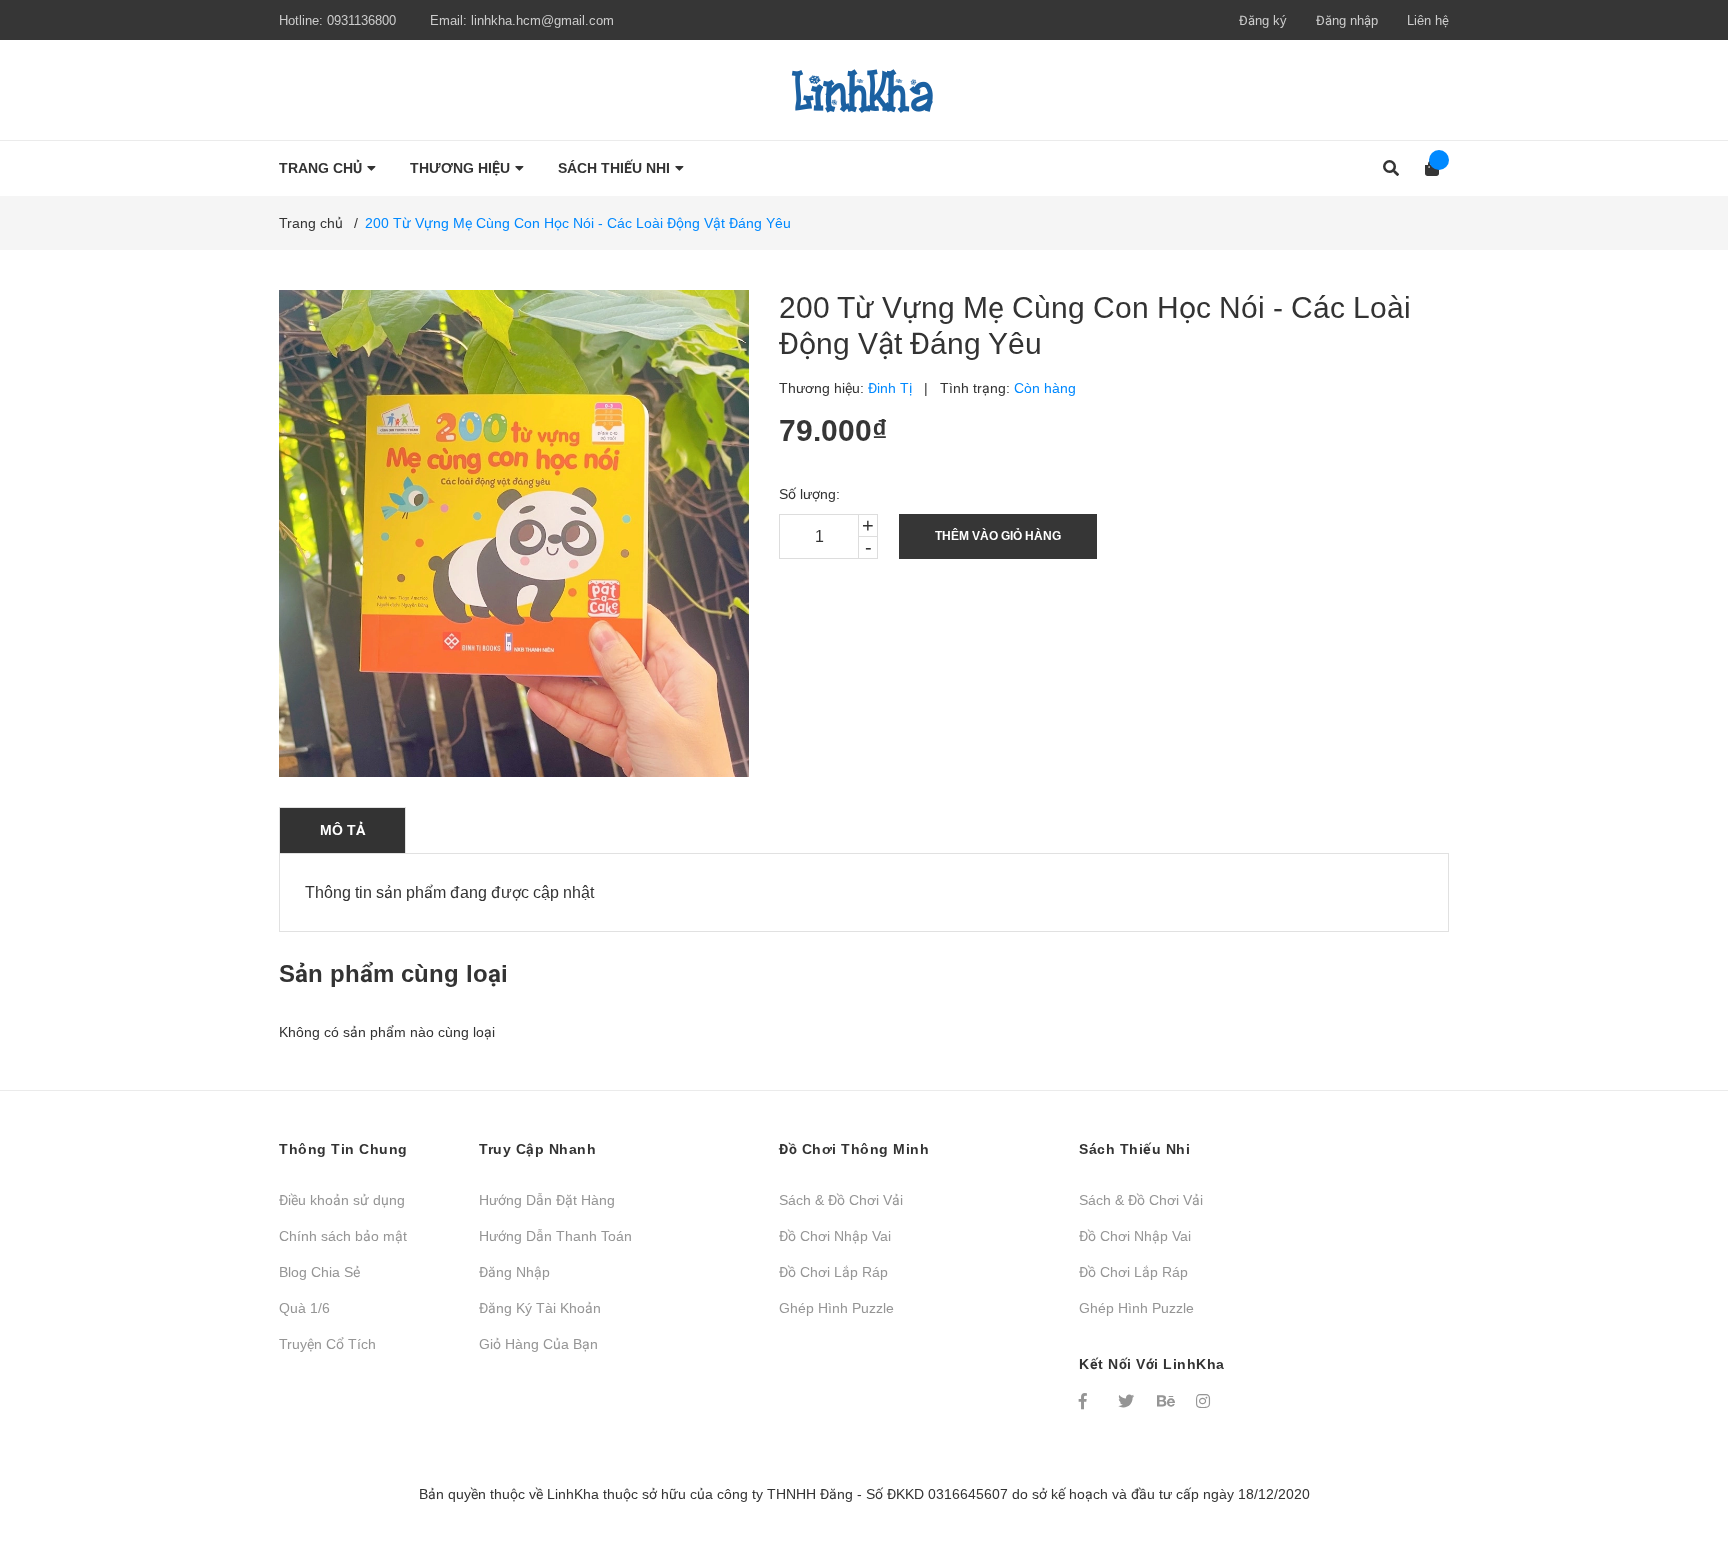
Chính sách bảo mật (343, 1236)
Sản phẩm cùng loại (393, 973)
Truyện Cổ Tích (327, 1344)
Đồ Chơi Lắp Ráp (833, 1272)
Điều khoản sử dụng (342, 1200)
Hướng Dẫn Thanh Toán (555, 1236)
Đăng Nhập (514, 1272)
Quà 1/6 (304, 1308)
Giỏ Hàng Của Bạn (538, 1344)
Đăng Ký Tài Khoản (540, 1308)
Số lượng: (809, 494)
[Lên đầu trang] (1673, 1458)
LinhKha (573, 1494)
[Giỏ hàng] (1425, 168)
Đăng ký (1263, 20)
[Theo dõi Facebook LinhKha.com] (1089, 1401)
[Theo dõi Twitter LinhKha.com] (1128, 1401)
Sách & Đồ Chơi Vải (841, 1200)
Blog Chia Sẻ (319, 1272)
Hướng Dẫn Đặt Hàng (547, 1200)
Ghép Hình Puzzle (836, 1308)
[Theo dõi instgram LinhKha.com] (1206, 1401)
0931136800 (361, 20)
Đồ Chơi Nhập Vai (835, 1236)
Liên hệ (1428, 20)
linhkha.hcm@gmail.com (542, 20)
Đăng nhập (1347, 20)
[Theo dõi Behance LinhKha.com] (1167, 1401)
